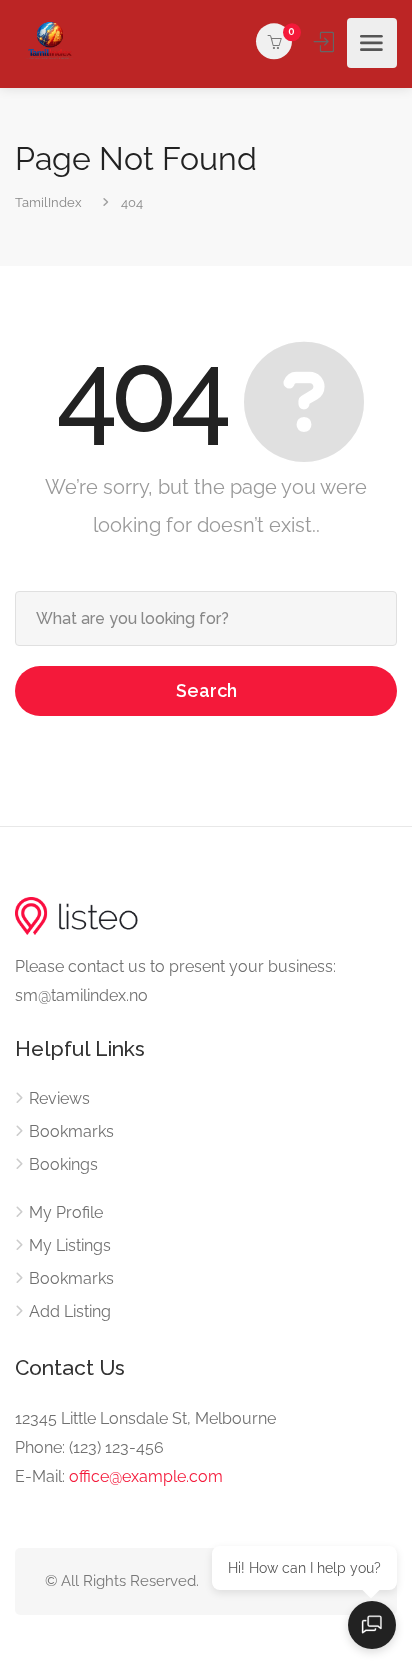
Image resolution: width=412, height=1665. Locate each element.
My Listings (70, 1245)
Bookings (63, 1164)
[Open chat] (372, 1625)
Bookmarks (71, 1131)
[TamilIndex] (50, 43)
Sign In (326, 42)
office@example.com (146, 1476)
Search (206, 690)
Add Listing (70, 1311)
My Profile (66, 1212)
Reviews (59, 1098)
